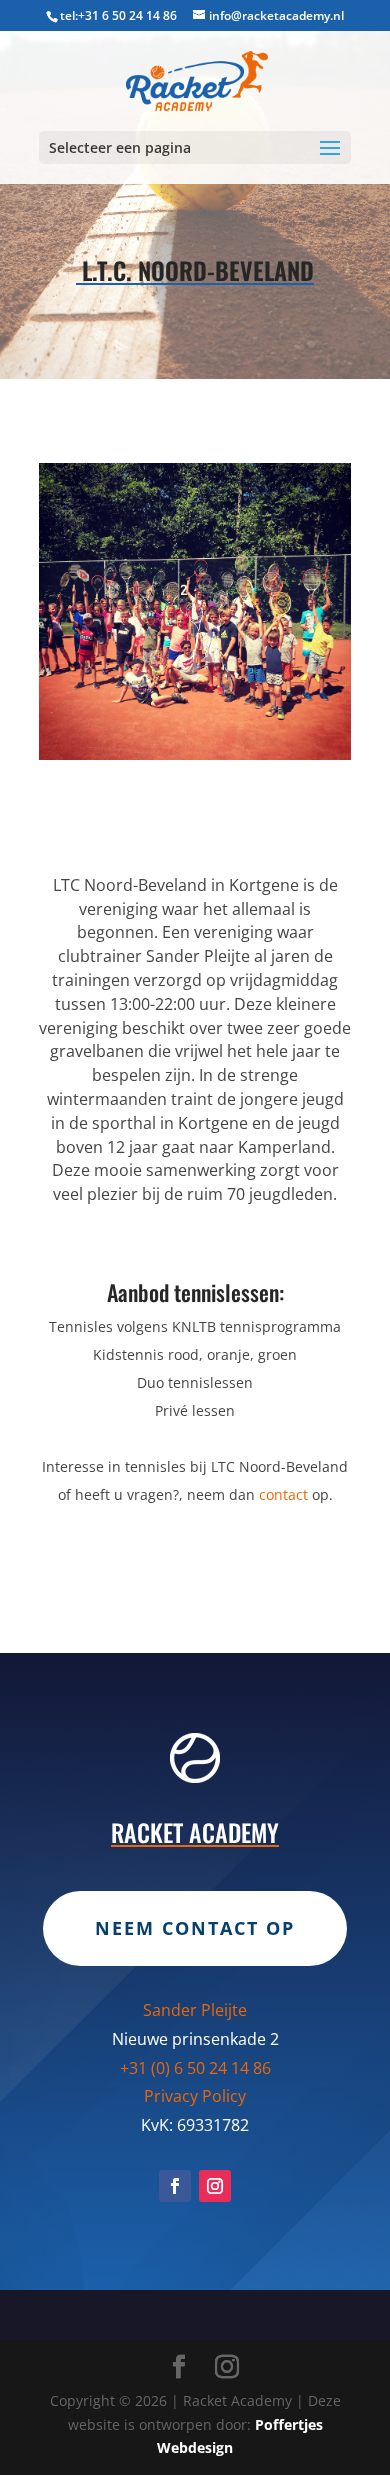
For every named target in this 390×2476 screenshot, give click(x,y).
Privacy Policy (195, 2096)
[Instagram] (227, 2367)
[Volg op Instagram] (215, 2186)
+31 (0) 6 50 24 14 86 (195, 2068)
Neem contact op (195, 1928)
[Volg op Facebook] (175, 2186)
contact (283, 1494)
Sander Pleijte (195, 2010)
